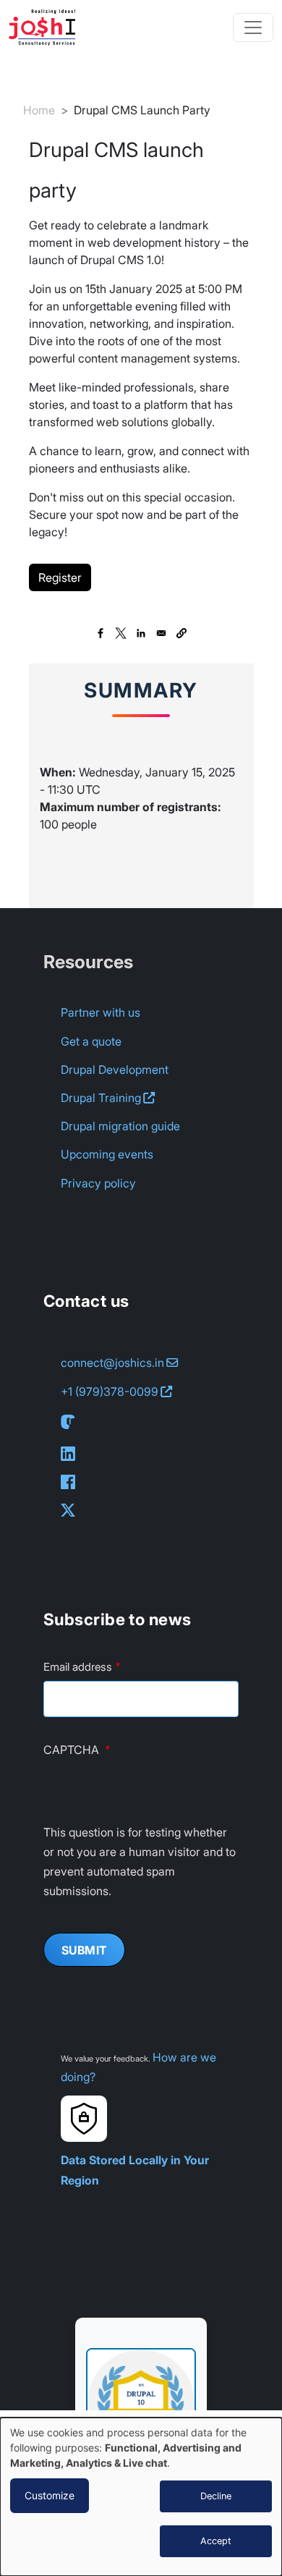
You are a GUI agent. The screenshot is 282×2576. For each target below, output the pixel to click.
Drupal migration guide (120, 1126)
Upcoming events (107, 1154)
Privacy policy (98, 1183)
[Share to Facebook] (101, 633)
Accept (216, 2541)
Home (39, 110)
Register (60, 577)
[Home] (48, 27)
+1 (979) (110, 1391)
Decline (216, 2496)
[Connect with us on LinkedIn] (71, 1453)
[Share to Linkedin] (141, 633)
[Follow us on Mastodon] (71, 1422)
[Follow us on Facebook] (71, 1482)
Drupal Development (115, 1069)
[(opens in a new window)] (141, 2393)
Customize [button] (50, 2495)
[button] (181, 633)
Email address (78, 1667)
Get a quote (91, 1041)
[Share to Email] (161, 633)
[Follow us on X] (71, 1510)
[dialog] (141, 2497)
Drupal (101, 1098)
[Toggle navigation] (253, 27)
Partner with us (101, 1012)
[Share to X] (121, 633)
